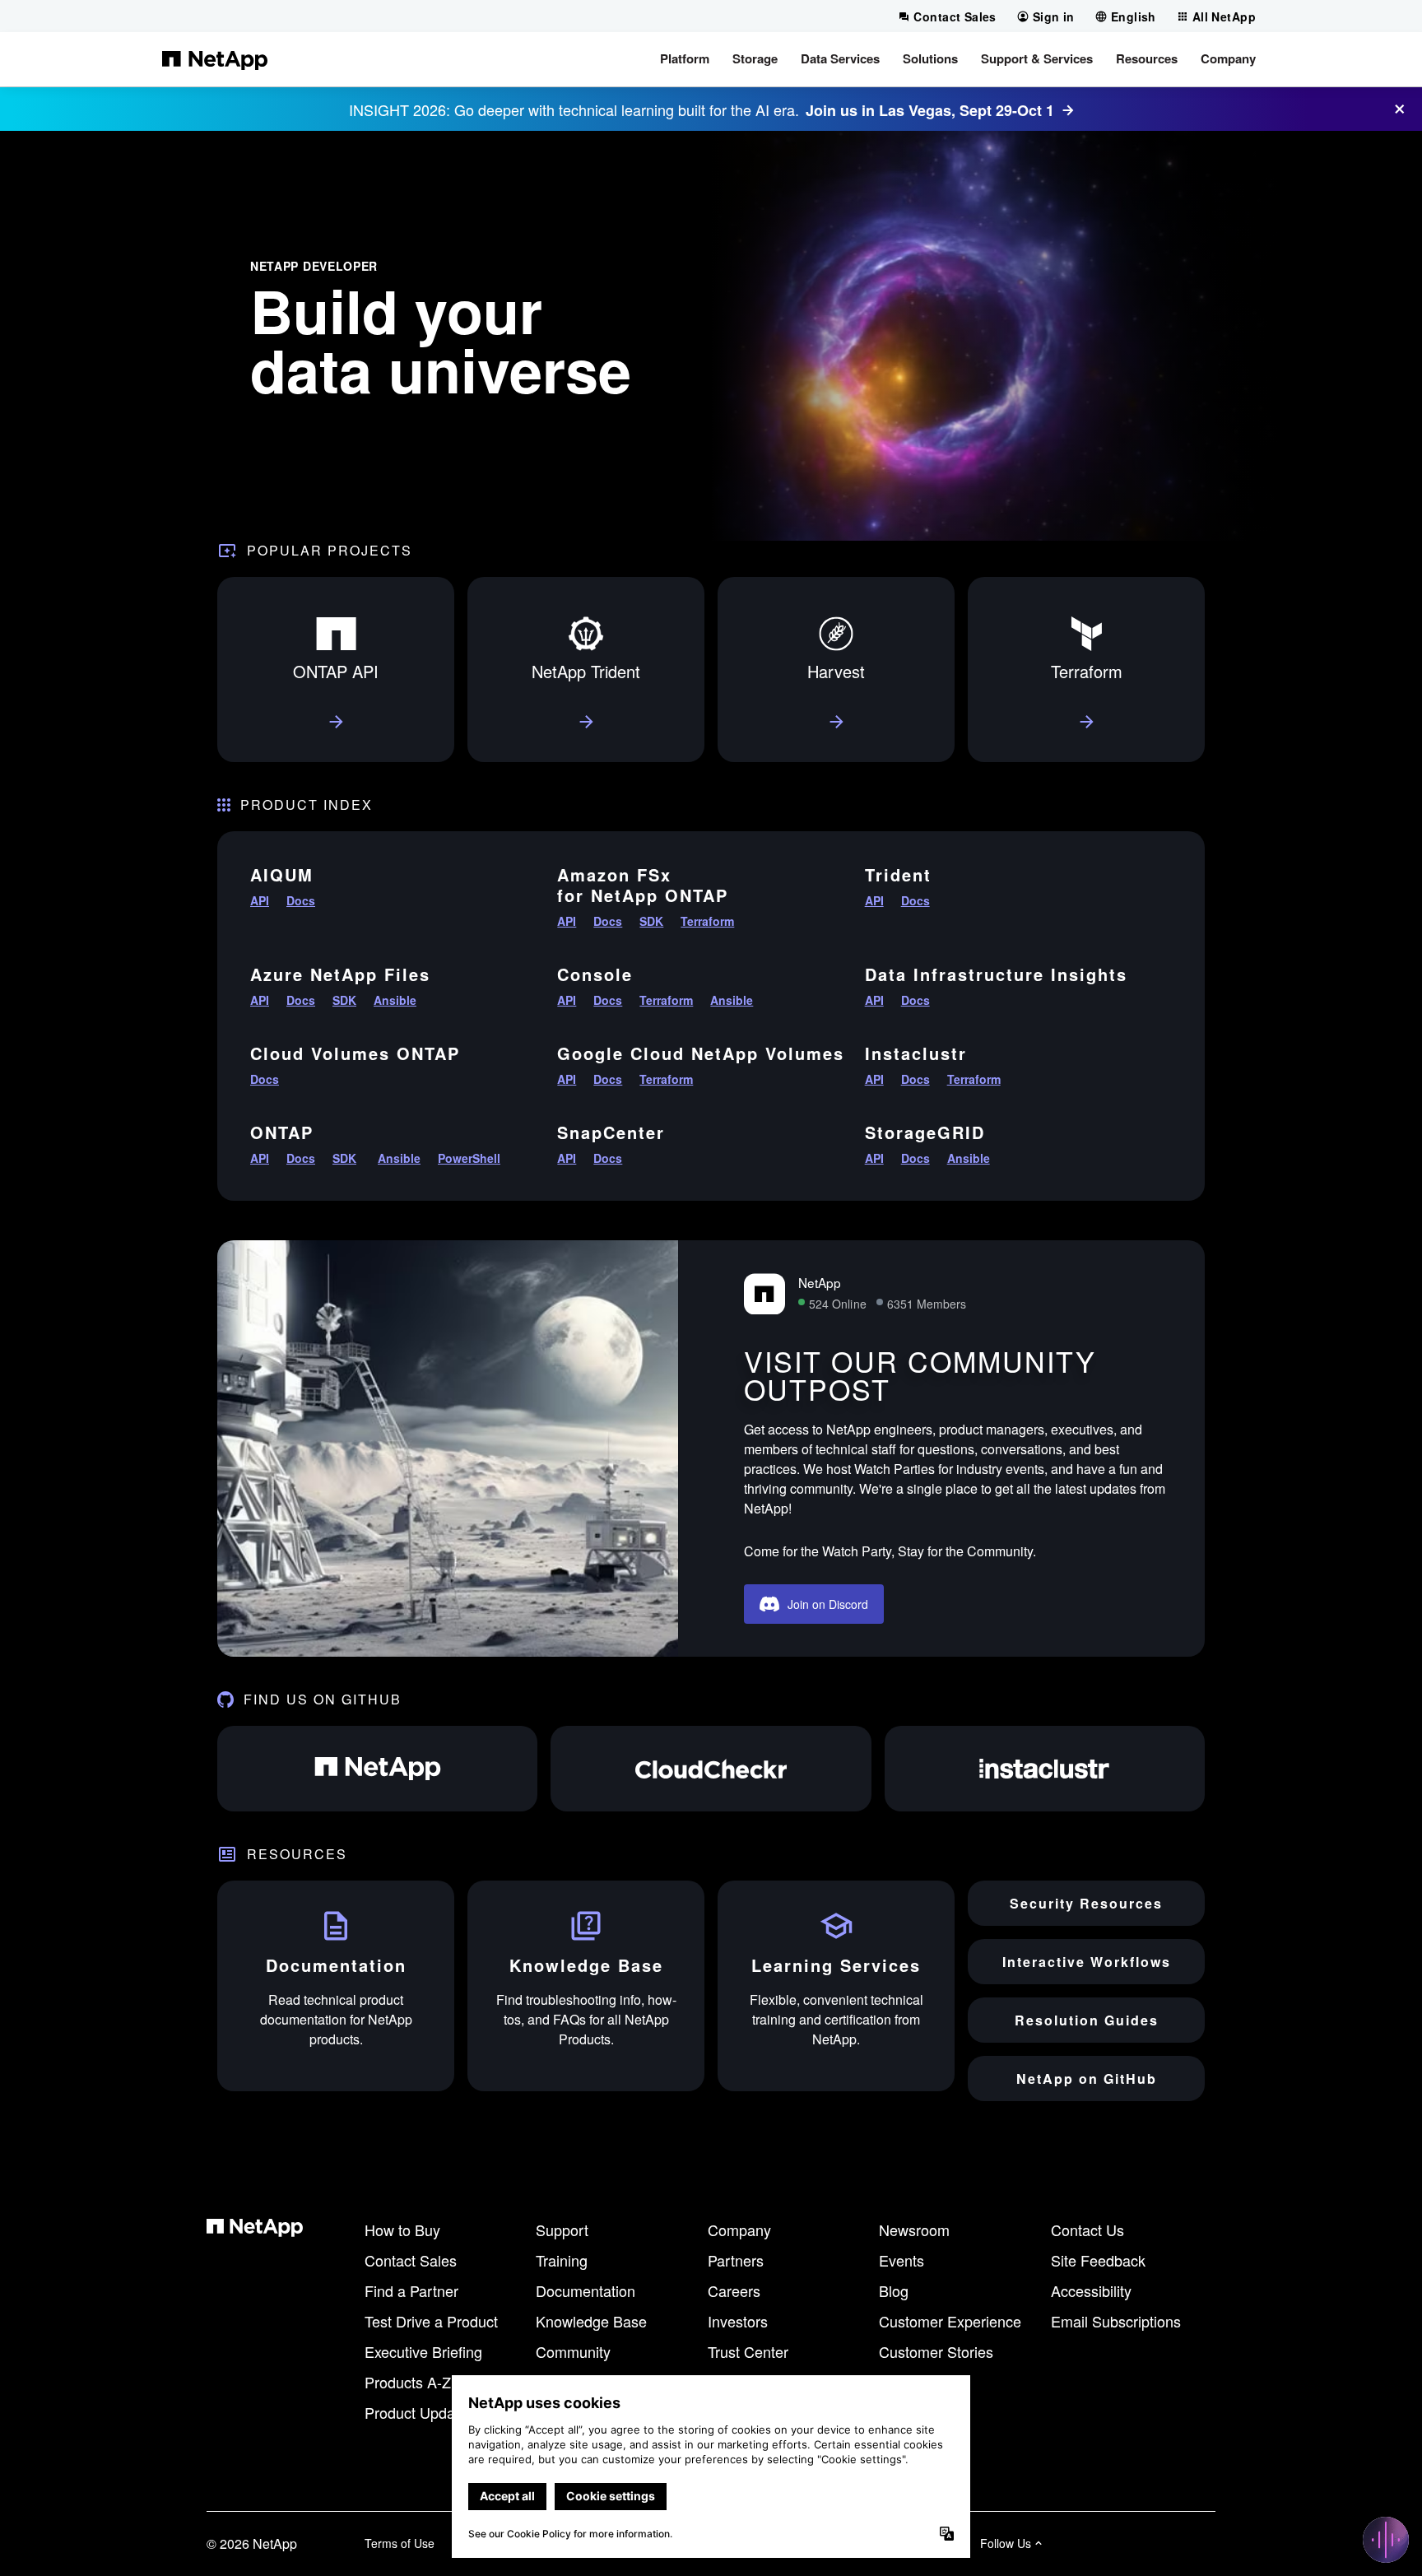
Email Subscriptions (1116, 2321)
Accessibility (1091, 2290)
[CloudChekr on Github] (711, 1769)
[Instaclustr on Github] (1045, 1769)
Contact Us (1087, 2230)
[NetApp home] (215, 59)
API (260, 900)
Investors (738, 2321)
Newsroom (914, 2230)
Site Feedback (1098, 2260)
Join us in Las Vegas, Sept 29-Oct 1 (930, 110)
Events (902, 2260)
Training (562, 2260)
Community (573, 2351)
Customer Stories (936, 2351)
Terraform (707, 921)
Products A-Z (408, 2382)
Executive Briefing (423, 2351)
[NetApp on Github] (377, 1769)
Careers (734, 2290)
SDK (651, 921)
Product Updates (420, 2412)
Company (739, 2230)
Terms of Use (400, 2543)
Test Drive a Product (431, 2321)
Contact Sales (411, 2260)
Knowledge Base (591, 2321)
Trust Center (748, 2351)
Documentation (586, 2290)
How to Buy (402, 2230)
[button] (685, 59)
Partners (736, 2260)
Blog (894, 2290)
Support (562, 2230)
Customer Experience (950, 2321)
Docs (301, 900)
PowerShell (469, 1158)
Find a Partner (411, 2290)
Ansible (395, 1000)
